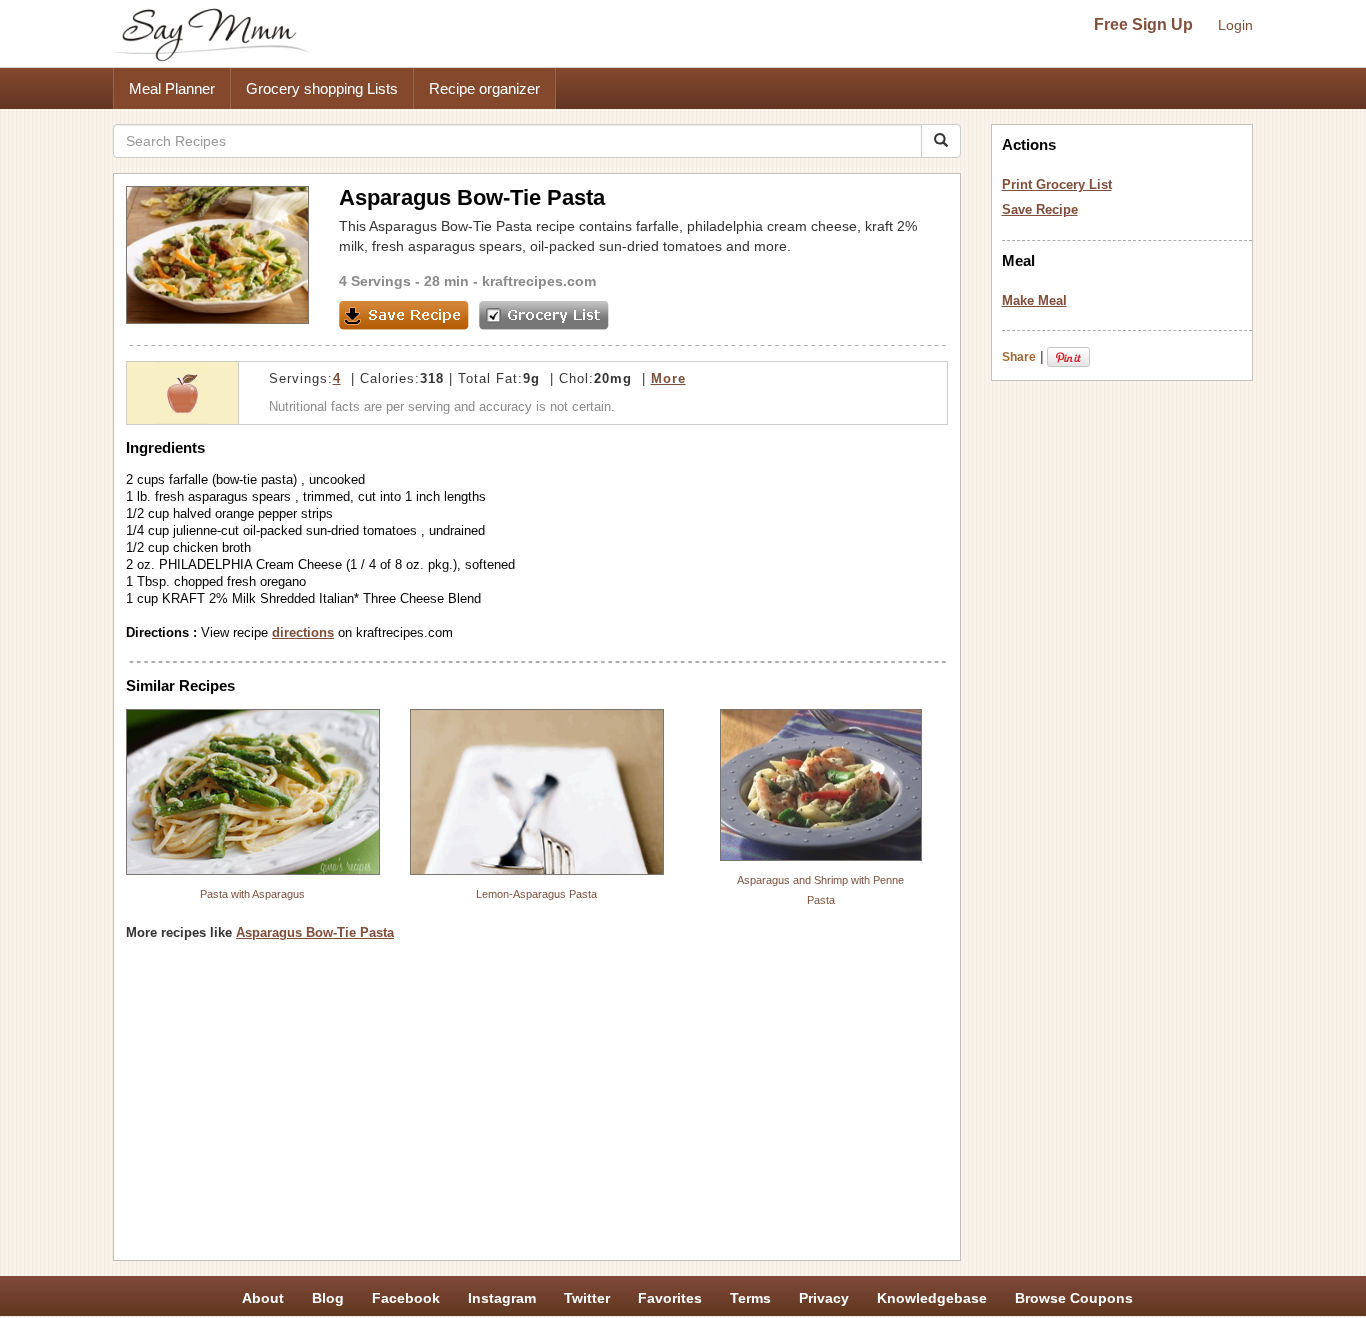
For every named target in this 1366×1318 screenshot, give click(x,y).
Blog (328, 1298)
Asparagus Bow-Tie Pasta (315, 932)
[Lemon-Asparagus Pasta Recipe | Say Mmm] (537, 792)
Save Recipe (1040, 209)
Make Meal (1034, 300)
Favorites (670, 1298)
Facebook (406, 1298)
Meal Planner (172, 88)
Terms (750, 1298)
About (263, 1298)
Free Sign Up (1143, 24)
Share (1019, 357)
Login (1235, 25)
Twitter (587, 1298)
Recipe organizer (484, 88)
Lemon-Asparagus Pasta (536, 894)
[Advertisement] (537, 1108)
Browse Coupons (1074, 1298)
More (668, 378)
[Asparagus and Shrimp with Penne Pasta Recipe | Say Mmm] (821, 785)
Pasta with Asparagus (252, 894)
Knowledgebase (932, 1298)
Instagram (502, 1298)
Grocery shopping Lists (322, 88)
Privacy (824, 1298)
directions (303, 632)
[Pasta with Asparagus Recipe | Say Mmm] (253, 792)
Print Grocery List (1057, 184)
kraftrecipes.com (539, 281)
